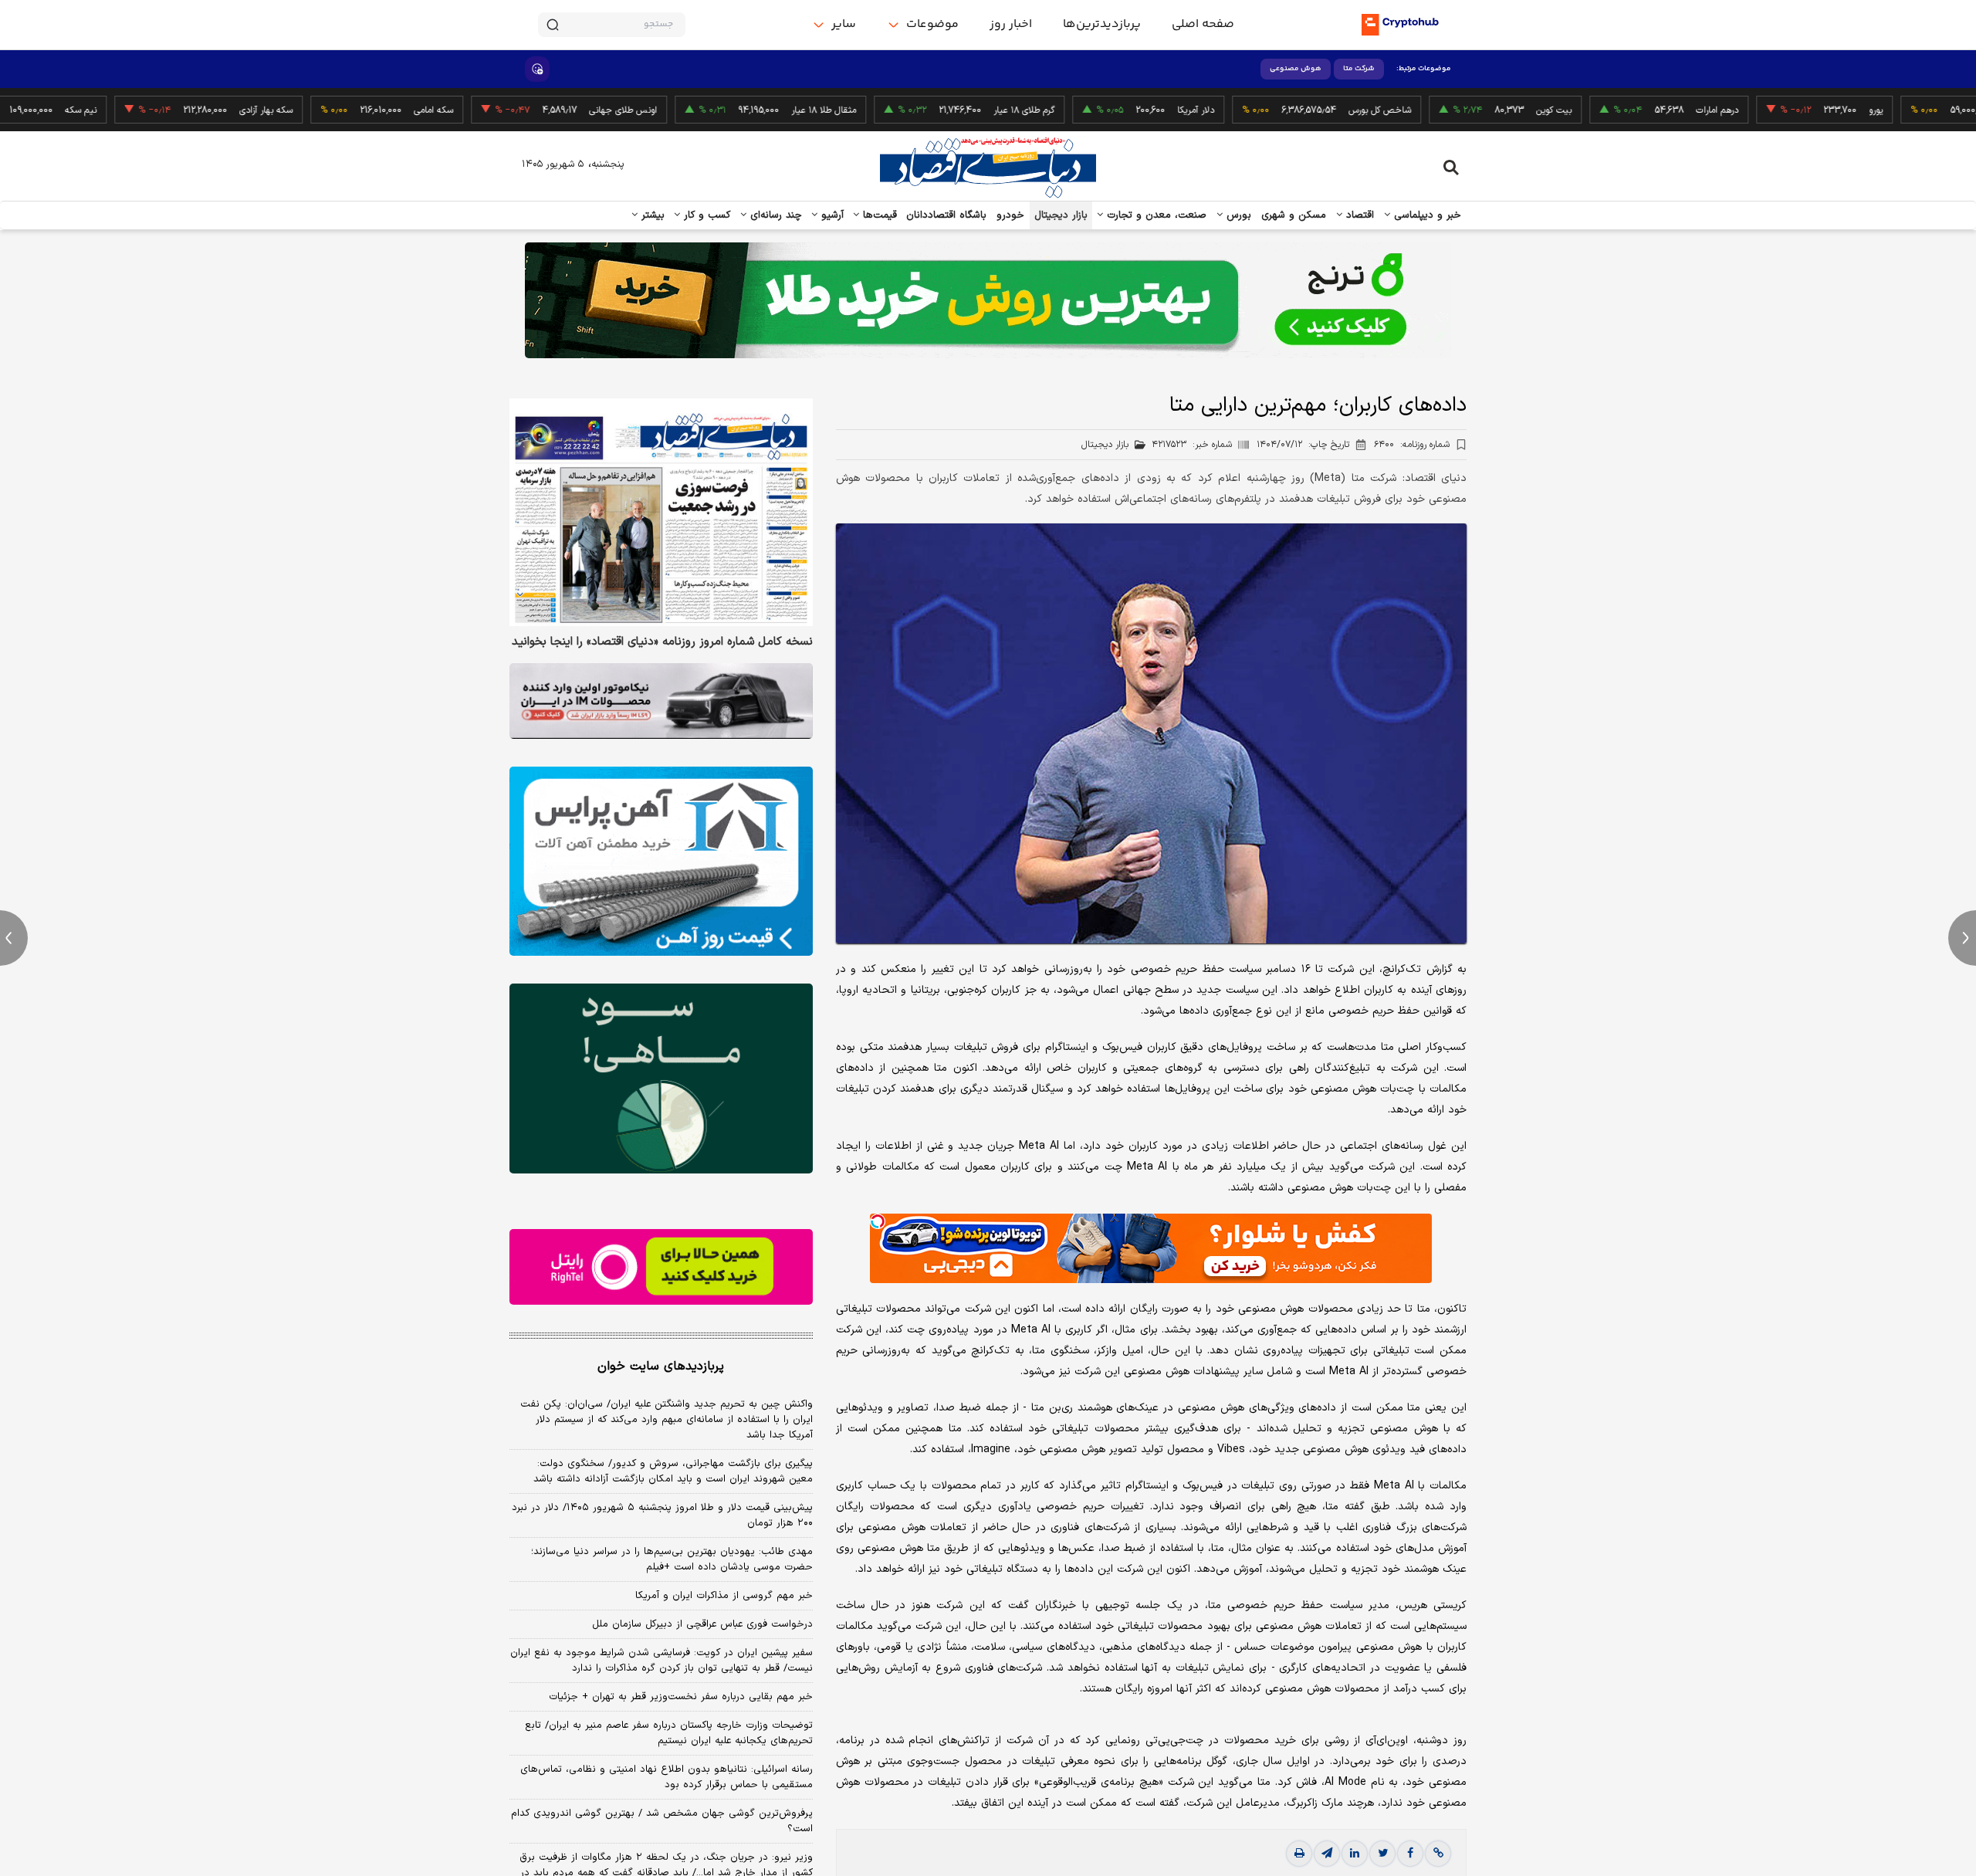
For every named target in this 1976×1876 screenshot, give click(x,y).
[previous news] (14, 938)
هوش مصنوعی (1296, 69)
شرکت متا (1359, 69)
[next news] (1962, 938)
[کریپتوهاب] (1400, 25)
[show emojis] (537, 69)
